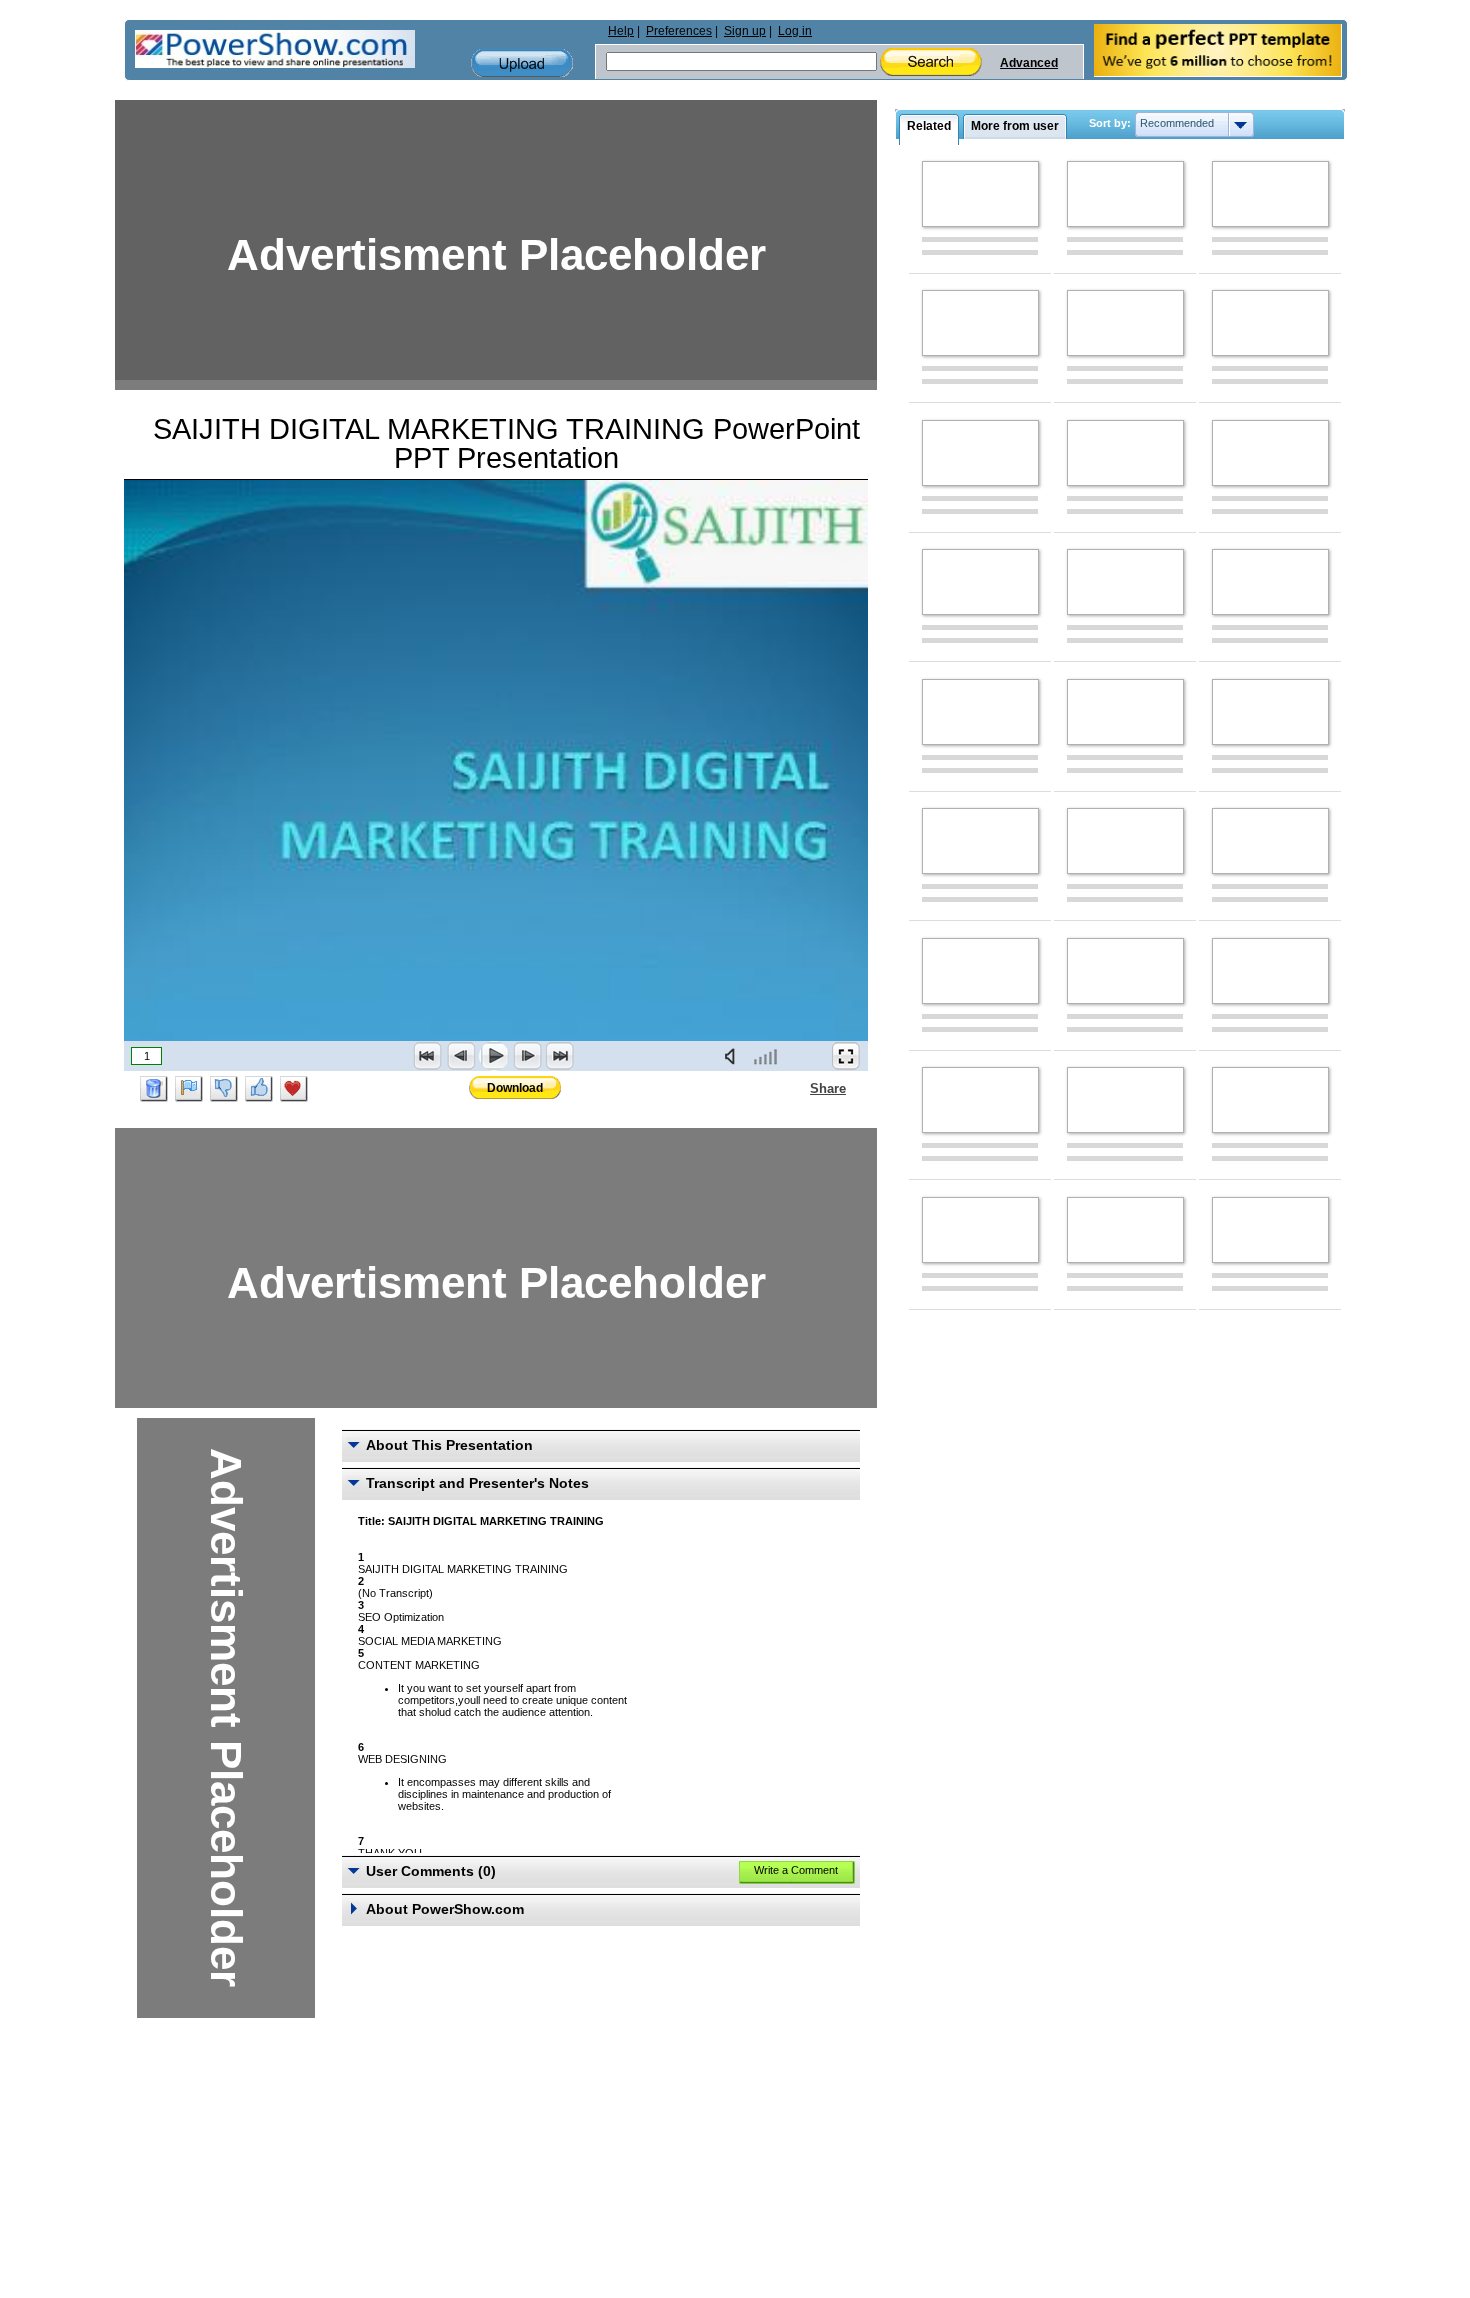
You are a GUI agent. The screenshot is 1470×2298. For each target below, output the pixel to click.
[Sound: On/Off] (734, 1056)
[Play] (494, 1056)
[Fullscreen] (846, 1056)
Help (621, 31)
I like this (259, 1089)
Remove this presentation (154, 1089)
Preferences (679, 31)
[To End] (560, 1056)
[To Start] (428, 1056)
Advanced (1029, 63)
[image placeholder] (980, 194)
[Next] (527, 1056)
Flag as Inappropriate (189, 1089)
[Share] (798, 1088)
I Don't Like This (224, 1089)
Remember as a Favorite (294, 1089)
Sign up (745, 31)
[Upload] (522, 63)
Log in (795, 31)
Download (515, 1088)
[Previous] (461, 1056)
